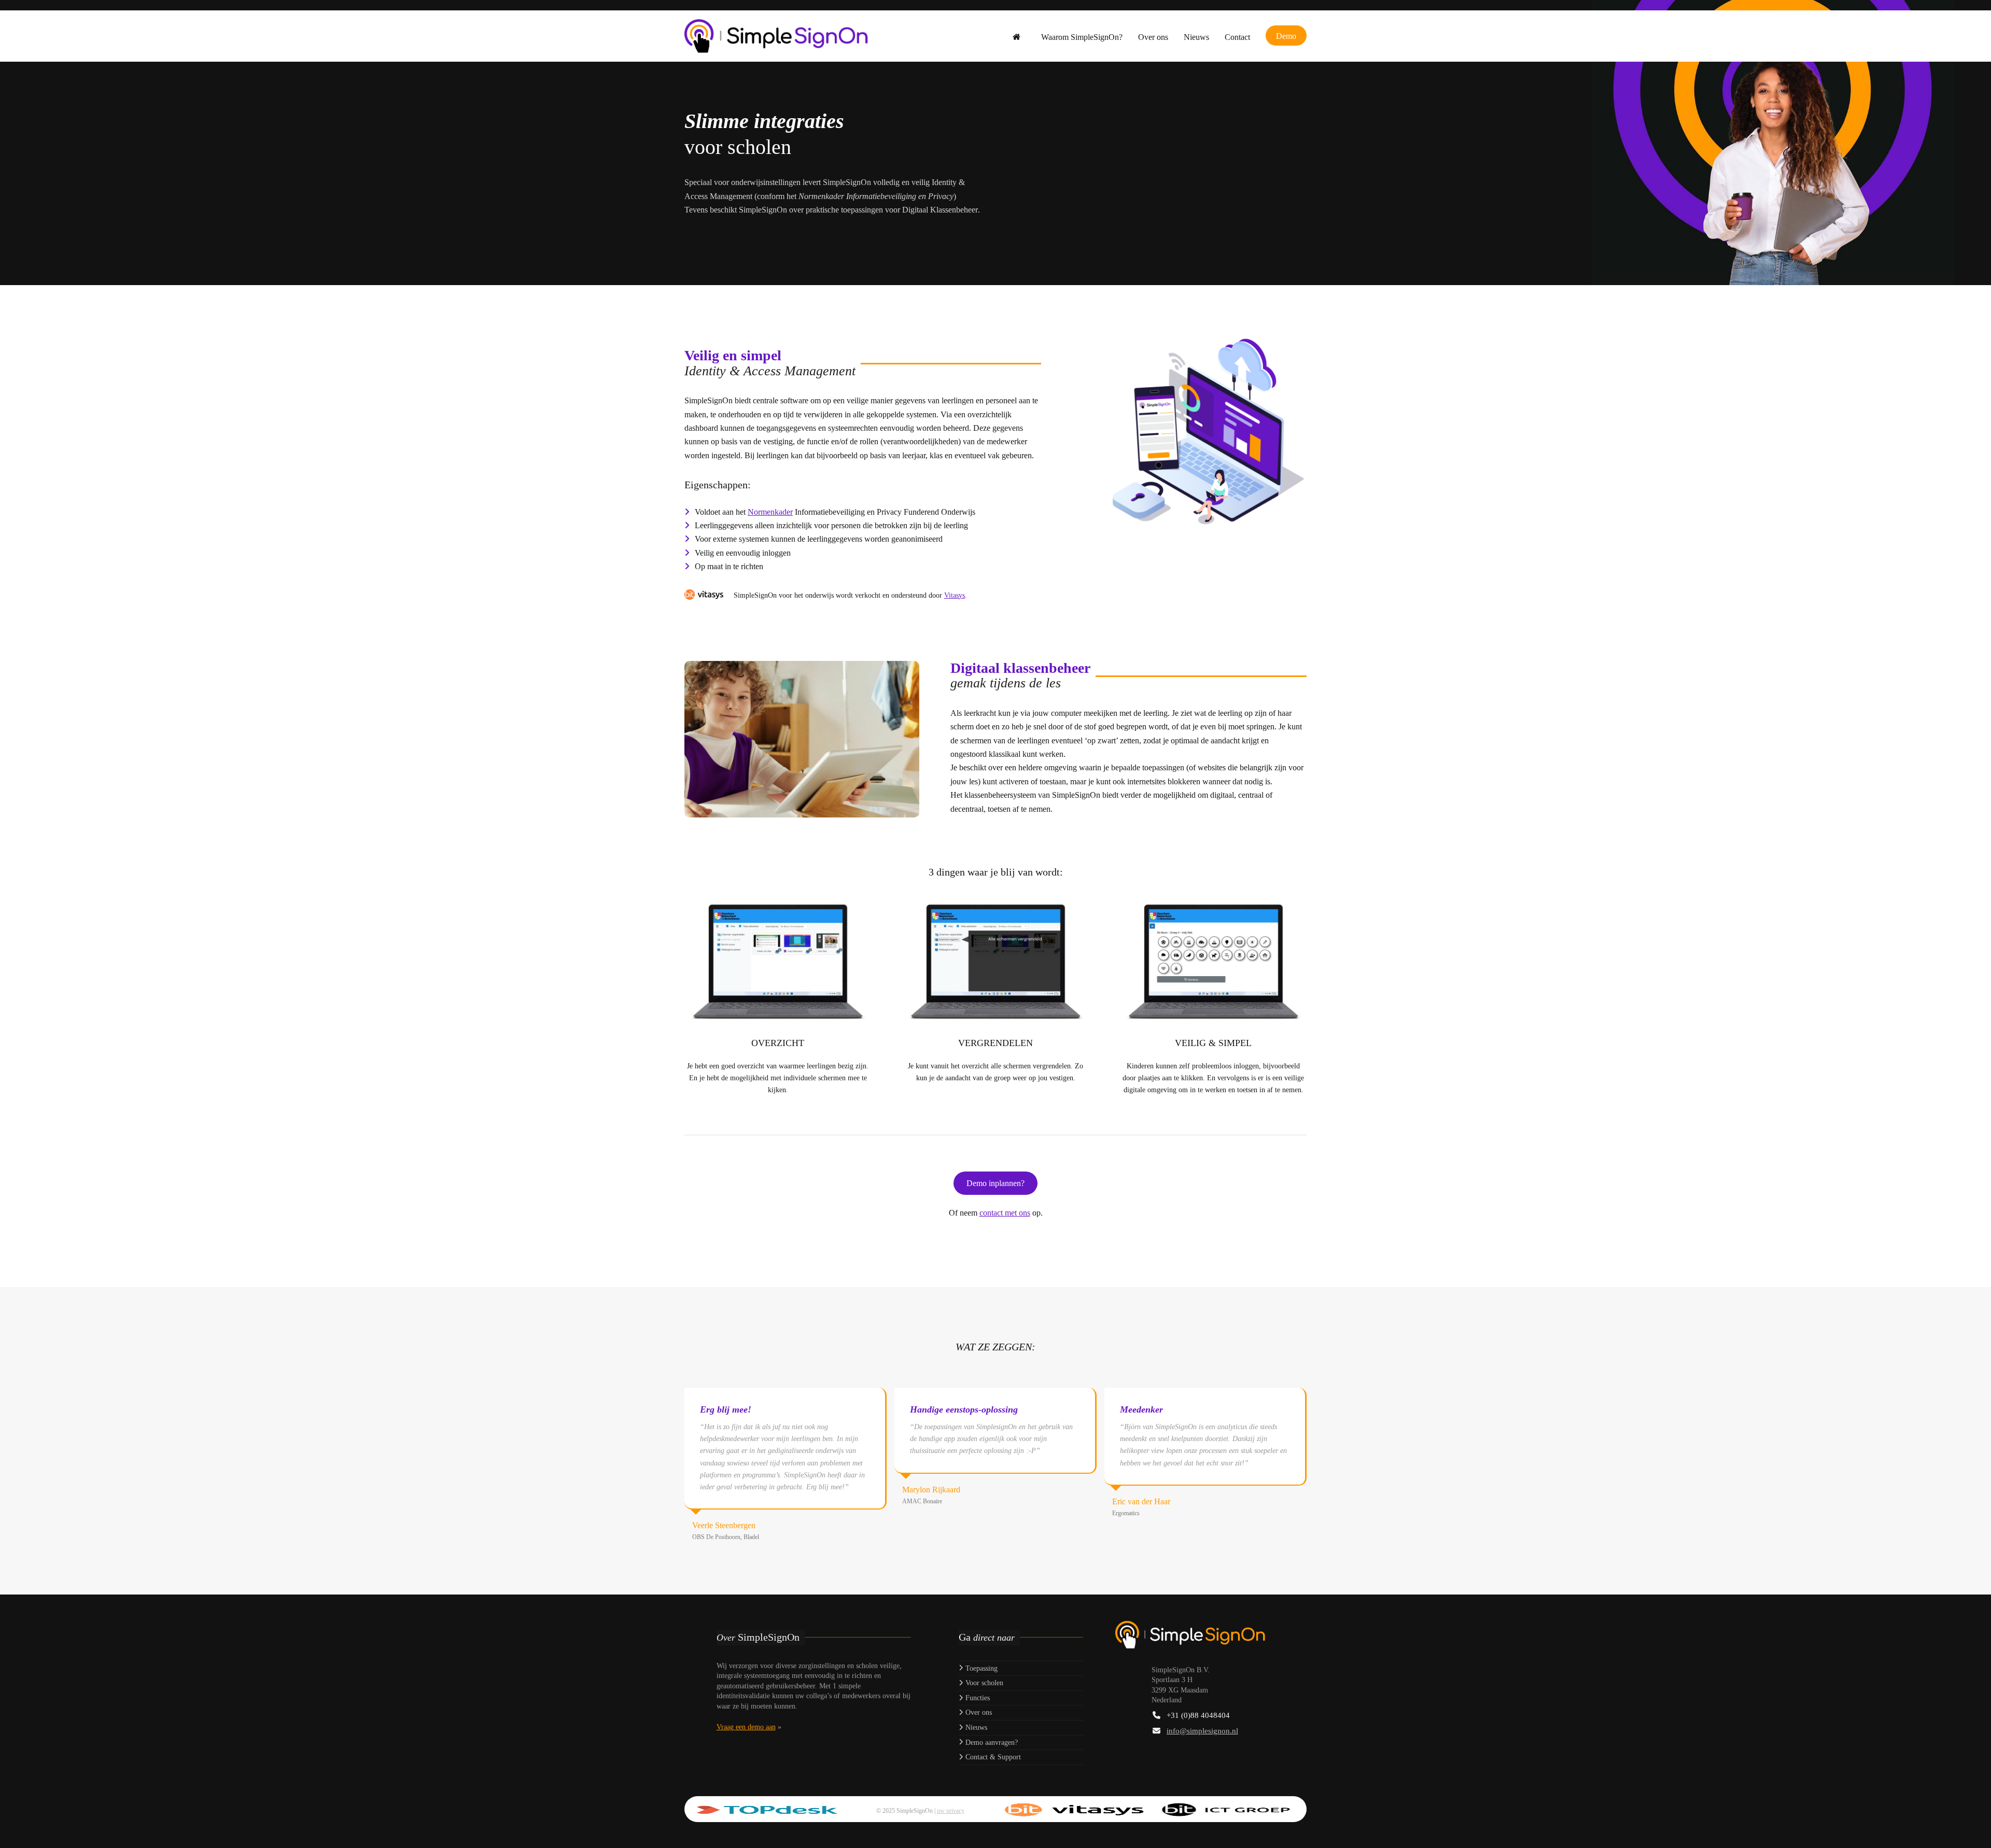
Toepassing (980, 1668)
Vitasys (955, 595)
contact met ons (1005, 1213)
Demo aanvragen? (991, 1743)
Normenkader (770, 512)
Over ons (978, 1712)
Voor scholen (983, 1683)
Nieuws (975, 1727)
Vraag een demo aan (746, 1727)
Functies (977, 1698)
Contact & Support (992, 1757)
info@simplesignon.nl (1202, 1731)
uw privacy (951, 1811)
